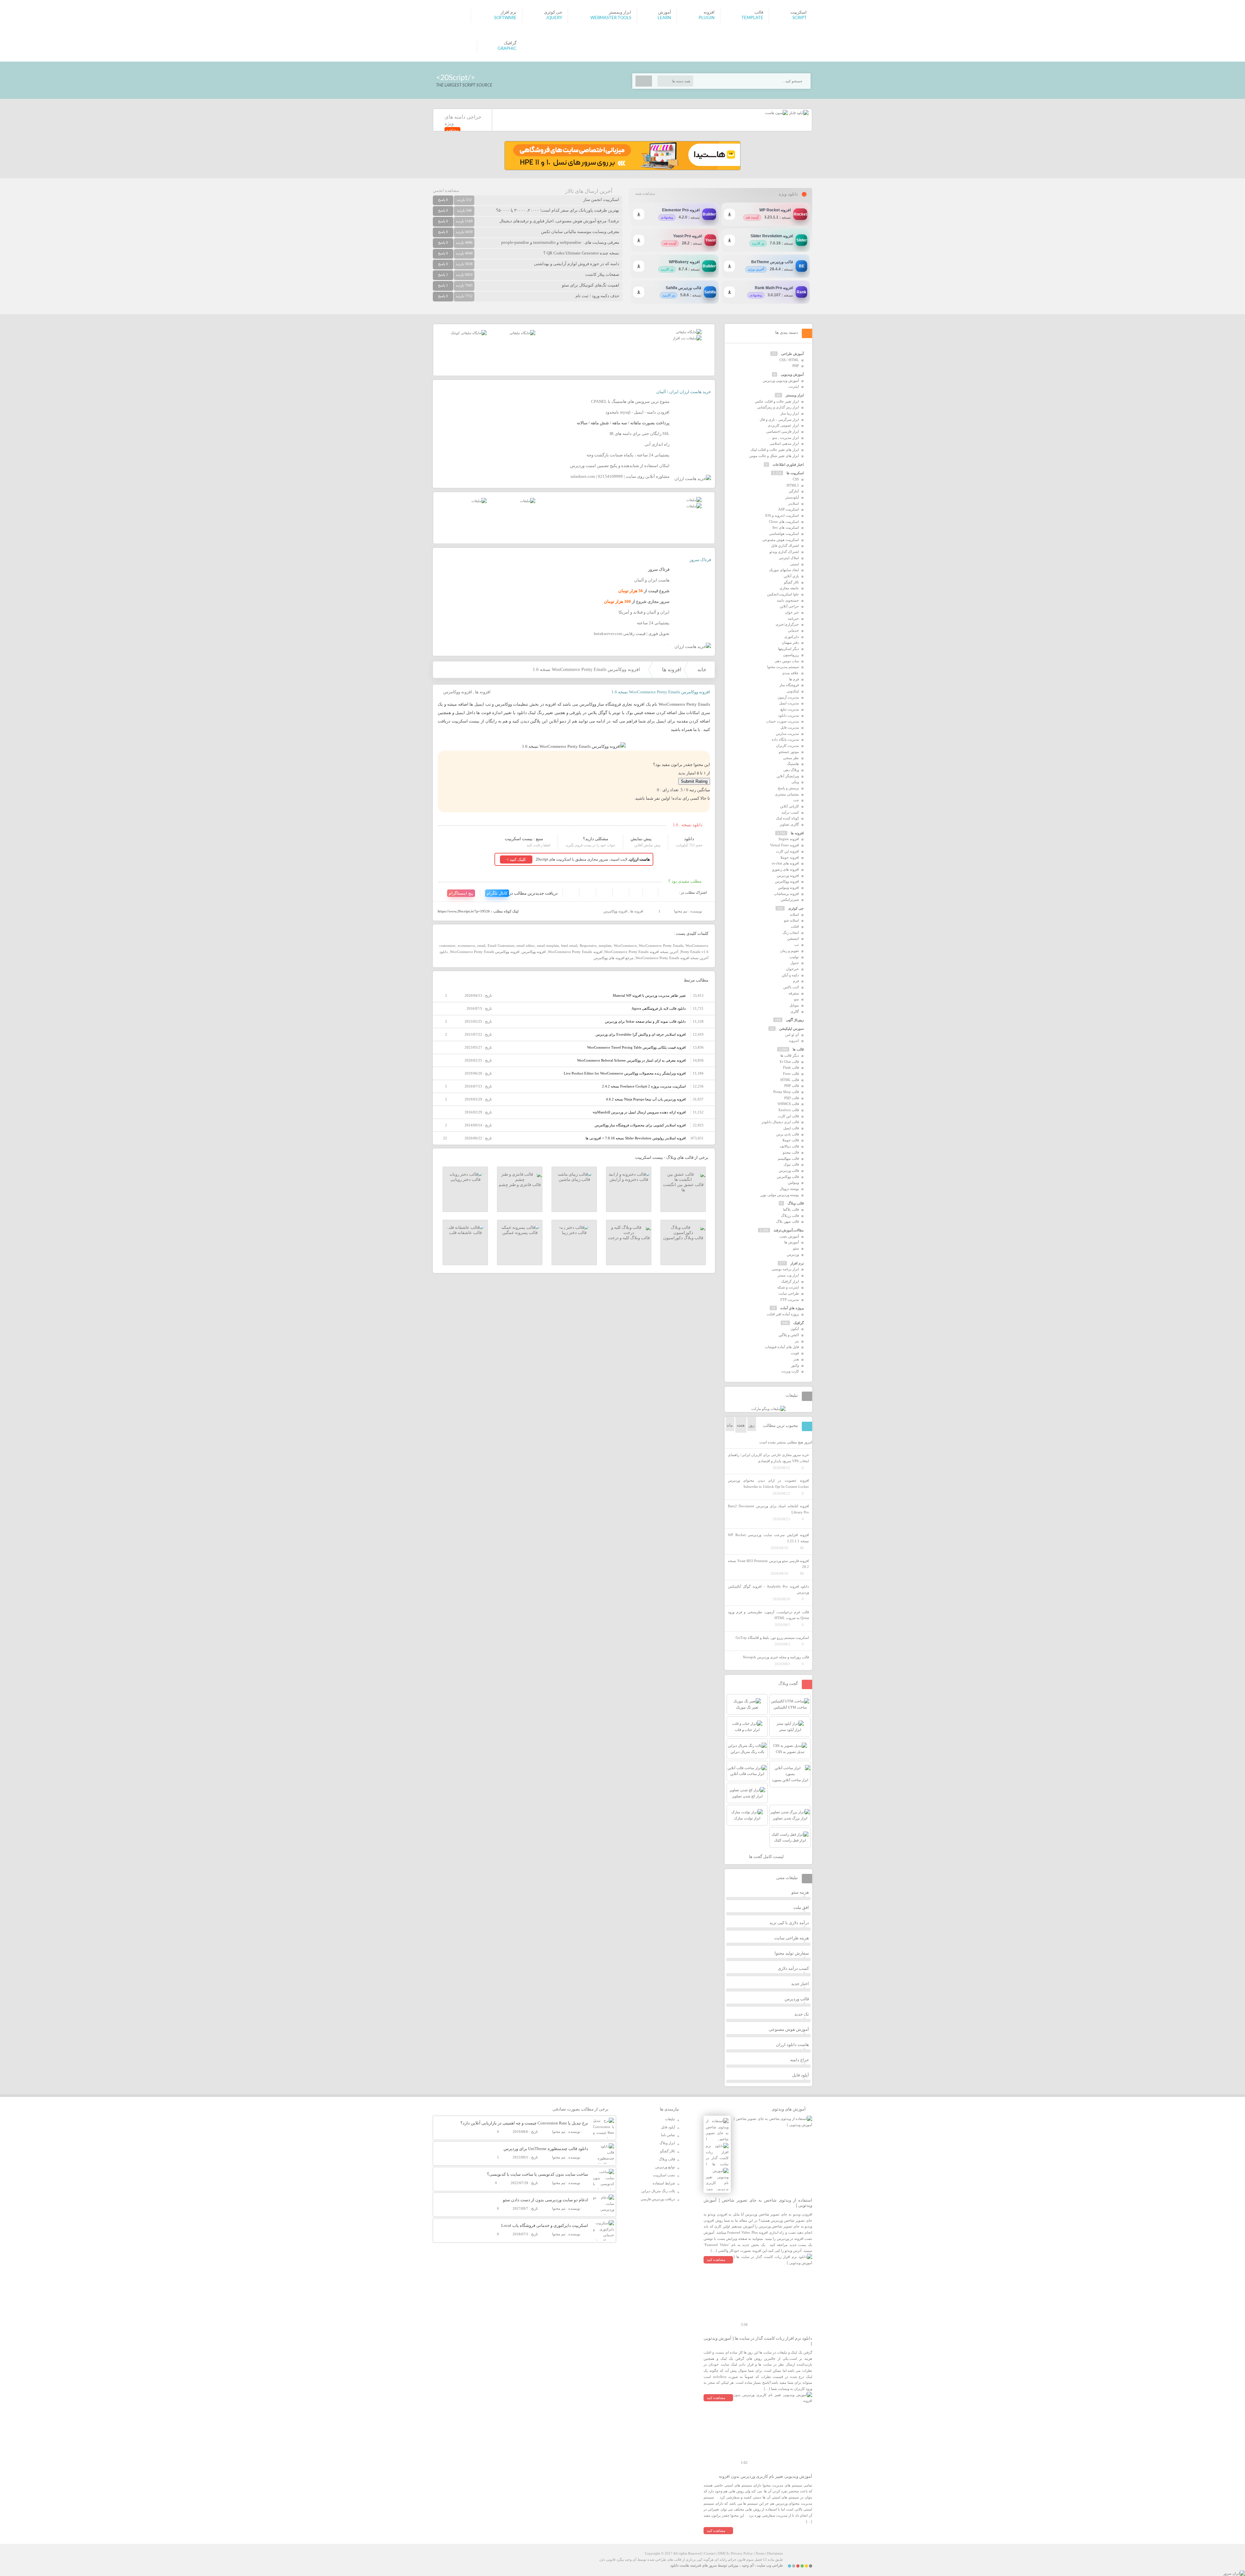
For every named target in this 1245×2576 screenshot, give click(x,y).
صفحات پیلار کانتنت (602, 274)
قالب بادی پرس (788, 1134)
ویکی (795, 782)
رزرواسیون (791, 655)
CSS (796, 479)
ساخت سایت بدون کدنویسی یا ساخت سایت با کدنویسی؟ (538, 2174)
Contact (710, 2553)
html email (569, 946)
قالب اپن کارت (788, 1116)
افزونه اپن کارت (787, 851)
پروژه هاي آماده (792, 1308)
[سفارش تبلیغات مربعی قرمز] (469, 333)
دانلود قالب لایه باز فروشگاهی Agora (659, 1008)
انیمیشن (793, 938)
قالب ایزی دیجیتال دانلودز (780, 1122)
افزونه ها (672, 670)
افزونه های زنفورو (786, 869)
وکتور (795, 1365)
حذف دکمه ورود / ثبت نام (597, 296)
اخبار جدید (800, 1984)
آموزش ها (792, 1242)
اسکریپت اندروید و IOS (782, 515)
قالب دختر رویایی (465, 1179)
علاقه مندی (790, 673)
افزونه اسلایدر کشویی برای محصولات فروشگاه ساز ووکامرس (640, 1125)
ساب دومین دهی (787, 661)
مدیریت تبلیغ (790, 709)
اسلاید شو (791, 920)
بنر (797, 1341)
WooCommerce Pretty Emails (661, 946)
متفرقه (794, 993)
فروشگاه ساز (789, 685)
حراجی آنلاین (789, 606)
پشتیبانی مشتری (787, 794)
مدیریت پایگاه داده (785, 739)
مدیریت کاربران (787, 746)
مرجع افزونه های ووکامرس (614, 958)
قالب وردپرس (789, 1170)
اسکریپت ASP (788, 509)
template (605, 946)
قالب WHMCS (788, 1104)
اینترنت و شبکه (788, 1287)
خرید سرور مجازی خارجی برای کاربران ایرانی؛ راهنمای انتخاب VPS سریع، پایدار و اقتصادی (768, 1458)
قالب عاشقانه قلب (465, 1233)
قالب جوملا (791, 1140)
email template (548, 946)
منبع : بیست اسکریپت (524, 839)
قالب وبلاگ (796, 1203)
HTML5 (793, 485)
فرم (796, 981)
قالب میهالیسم (788, 1159)
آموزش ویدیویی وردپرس (781, 381)
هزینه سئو (800, 1892)
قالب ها (798, 1049)
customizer (447, 946)
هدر (796, 1359)
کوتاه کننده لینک (787, 818)
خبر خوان (792, 612)
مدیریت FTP (790, 1300)
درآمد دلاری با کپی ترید (789, 1923)
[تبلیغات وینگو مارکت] (768, 1409)
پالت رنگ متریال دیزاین (658, 2191)
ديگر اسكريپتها (788, 649)
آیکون (795, 1329)
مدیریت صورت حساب (783, 721)
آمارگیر (794, 491)
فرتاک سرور (700, 560)
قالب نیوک (791, 1164)
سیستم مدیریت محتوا (783, 667)
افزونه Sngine (789, 839)
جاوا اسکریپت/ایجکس (783, 594)
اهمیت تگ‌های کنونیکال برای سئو (591, 285)
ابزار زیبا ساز (790, 413)
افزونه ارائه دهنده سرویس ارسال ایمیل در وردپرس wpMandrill (639, 1112)
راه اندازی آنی (657, 444)
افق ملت (801, 1907)
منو (796, 999)
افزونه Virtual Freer (784, 845)
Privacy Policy (742, 2553)
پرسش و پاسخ (788, 788)
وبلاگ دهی (791, 770)
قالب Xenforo (788, 1110)
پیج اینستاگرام (461, 893)
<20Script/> (456, 78)
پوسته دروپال (789, 1189)
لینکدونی (793, 691)
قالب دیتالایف (789, 1146)
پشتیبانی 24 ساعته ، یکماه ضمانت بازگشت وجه (628, 455)
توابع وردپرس (665, 2167)
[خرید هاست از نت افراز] (687, 338)
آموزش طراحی (792, 354)
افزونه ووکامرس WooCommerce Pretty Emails (485, 952)
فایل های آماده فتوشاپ (782, 1347)
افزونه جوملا (790, 857)
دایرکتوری (792, 637)
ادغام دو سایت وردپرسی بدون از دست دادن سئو (545, 2200)
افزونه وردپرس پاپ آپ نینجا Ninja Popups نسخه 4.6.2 (646, 1099)
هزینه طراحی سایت (792, 1938)
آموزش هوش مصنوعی (789, 2029)
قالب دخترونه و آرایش (629, 1179)
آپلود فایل (800, 2075)
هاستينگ (793, 764)
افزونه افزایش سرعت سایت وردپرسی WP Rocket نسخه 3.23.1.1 (768, 1538)
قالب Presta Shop (786, 1092)
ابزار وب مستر (788, 1275)
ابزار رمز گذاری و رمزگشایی (778, 407)
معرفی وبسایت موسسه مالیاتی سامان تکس (580, 232)
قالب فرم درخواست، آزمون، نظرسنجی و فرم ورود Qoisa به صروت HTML (768, 1615)
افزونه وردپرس (788, 876)
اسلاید (794, 914)
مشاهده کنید (716, 2260)
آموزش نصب (789, 1236)
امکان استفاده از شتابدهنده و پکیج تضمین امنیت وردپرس (620, 466)
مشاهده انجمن (446, 190)
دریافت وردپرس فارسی (658, 2199)
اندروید (794, 1041)
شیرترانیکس (790, 900)
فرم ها (794, 679)
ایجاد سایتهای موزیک (784, 570)
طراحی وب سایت (770, 2565)
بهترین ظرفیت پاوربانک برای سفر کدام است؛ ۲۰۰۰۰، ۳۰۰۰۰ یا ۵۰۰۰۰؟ (558, 210)
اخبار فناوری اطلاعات (788, 465)
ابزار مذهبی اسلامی (784, 443)
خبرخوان (792, 969)
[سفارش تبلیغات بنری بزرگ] (689, 332)
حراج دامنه (800, 2060)
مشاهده (452, 130)
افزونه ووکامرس (458, 692)
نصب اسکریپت (664, 2175)
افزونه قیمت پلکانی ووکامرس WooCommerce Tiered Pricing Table (636, 1047)
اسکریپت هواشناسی (784, 534)
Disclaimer (775, 2553)
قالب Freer (791, 1074)
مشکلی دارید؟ (596, 839)
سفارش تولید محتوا (792, 1953)
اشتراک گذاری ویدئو (784, 552)
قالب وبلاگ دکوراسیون (683, 1238)
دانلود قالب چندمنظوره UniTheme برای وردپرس (546, 2149)
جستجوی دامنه (788, 600)
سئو (796, 1248)
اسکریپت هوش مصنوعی (781, 540)
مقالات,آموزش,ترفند (789, 1230)
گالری (795, 1011)
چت (796, 800)
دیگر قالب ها (790, 1055)
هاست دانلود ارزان (792, 2045)
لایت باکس (791, 987)
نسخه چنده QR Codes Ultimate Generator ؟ (581, 253)
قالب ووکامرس (788, 1177)
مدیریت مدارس (787, 734)
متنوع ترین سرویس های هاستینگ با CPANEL (630, 401)
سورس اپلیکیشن (791, 1029)
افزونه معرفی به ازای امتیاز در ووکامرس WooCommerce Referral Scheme (631, 1060)
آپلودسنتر (792, 497)
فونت (795, 1353)
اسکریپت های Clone (784, 522)
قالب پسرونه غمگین (520, 1233)
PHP (796, 366)
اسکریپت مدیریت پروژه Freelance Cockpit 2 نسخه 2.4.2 (644, 1086)
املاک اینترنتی (789, 558)
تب (797, 945)
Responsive (588, 946)
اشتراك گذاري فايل (785, 546)
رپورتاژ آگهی (795, 1020)
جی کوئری (796, 908)
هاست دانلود (680, 2565)
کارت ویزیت (790, 1371)
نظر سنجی (791, 758)
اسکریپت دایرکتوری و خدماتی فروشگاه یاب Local (545, 2225)
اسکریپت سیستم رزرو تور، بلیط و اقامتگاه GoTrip (772, 1638)
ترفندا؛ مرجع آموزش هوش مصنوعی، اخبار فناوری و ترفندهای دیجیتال (559, 221)
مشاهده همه (645, 194)
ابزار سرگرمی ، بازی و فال (779, 419)
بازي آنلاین (791, 576)
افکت (795, 926)
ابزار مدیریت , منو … (783, 438)
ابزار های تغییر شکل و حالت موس (774, 456)
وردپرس (793, 1254)
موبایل (794, 1005)
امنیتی (794, 564)
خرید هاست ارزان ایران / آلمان (684, 392)
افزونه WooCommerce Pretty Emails (575, 952)
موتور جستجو (789, 752)
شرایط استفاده (664, 2183)
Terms (760, 2553)
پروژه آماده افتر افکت (783, 1314)
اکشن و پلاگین (789, 1335)
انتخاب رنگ (791, 933)
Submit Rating (694, 781)
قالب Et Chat (789, 1062)
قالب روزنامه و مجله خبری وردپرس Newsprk (776, 1657)
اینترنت (794, 386)
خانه (702, 670)
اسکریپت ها (795, 473)
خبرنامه (793, 618)
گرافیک (799, 1323)
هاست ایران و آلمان (652, 580)
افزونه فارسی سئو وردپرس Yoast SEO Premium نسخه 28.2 (768, 1564)
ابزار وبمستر (795, 395)
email (481, 946)
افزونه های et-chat (785, 863)
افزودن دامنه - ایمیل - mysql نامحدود (637, 412)
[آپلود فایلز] (798, 113)
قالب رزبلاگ (790, 1216)
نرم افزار (797, 1263)
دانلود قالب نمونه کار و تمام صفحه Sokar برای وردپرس (645, 1021)
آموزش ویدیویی (792, 374)
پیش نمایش (641, 839)
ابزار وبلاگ (667, 2143)
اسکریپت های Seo (786, 527)
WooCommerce (625, 946)
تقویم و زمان (789, 951)
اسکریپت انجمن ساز (601, 200)
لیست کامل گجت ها (767, 1857)
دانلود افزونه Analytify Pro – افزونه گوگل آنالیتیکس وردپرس (768, 1589)
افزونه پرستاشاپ (786, 894)
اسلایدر (794, 503)
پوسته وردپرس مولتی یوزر (780, 1195)
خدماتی (793, 630)
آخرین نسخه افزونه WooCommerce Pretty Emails (641, 952)
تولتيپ (794, 957)
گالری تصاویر (789, 824)
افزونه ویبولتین (788, 888)
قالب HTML (790, 1080)
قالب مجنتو (791, 1152)
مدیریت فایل (790, 727)
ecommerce (466, 946)
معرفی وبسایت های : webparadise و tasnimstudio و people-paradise (560, 242)
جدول (795, 963)
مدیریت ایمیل (789, 703)
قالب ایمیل (791, 1128)
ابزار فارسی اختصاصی (783, 431)
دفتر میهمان (790, 642)
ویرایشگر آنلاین (788, 776)
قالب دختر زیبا (574, 1233)
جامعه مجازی (789, 588)
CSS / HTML (789, 360)
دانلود (689, 839)
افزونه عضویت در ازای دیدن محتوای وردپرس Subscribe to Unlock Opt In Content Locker (768, 1483)
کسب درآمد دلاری (793, 1968)
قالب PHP (792, 1086)
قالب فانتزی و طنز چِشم (520, 1185)
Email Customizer (501, 946)
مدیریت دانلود (788, 715)
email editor (526, 946)
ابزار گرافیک (790, 1281)
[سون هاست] (776, 113)
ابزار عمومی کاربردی (783, 425)
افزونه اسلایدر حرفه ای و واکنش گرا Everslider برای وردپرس (641, 1034)
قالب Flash (791, 1067)
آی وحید (748, 2565)
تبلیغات (670, 2119)
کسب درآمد (790, 812)
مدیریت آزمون (788, 697)
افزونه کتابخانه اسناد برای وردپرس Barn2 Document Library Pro (768, 1509)
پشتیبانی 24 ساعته (653, 623)
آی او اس (792, 1035)
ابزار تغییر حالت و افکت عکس (777, 401)
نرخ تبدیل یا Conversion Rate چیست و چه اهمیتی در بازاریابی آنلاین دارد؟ (524, 2123)
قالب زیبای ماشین (574, 1179)
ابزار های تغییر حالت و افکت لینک (775, 450)
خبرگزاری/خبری (787, 624)
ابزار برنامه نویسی (785, 1269)
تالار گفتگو (791, 582)
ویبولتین (793, 1182)
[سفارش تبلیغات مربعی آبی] (522, 333)
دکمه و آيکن (790, 975)
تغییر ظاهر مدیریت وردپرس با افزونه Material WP (649, 995)
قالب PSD (792, 1098)
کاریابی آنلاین (789, 806)
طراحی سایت (789, 1293)
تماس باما (668, 2135)
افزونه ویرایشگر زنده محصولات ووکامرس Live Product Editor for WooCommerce (625, 1073)
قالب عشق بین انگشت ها (683, 1187)
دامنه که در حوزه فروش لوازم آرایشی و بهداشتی (577, 264)
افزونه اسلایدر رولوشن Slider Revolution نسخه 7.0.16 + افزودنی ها (636, 1138)
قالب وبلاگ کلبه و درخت (629, 1238)
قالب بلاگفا (791, 1209)
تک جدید (802, 2014)
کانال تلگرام (497, 893)
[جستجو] (644, 81)
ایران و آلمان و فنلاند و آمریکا (644, 612)
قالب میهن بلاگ (788, 1221)
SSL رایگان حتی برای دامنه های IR (640, 434)
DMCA (723, 2553)
